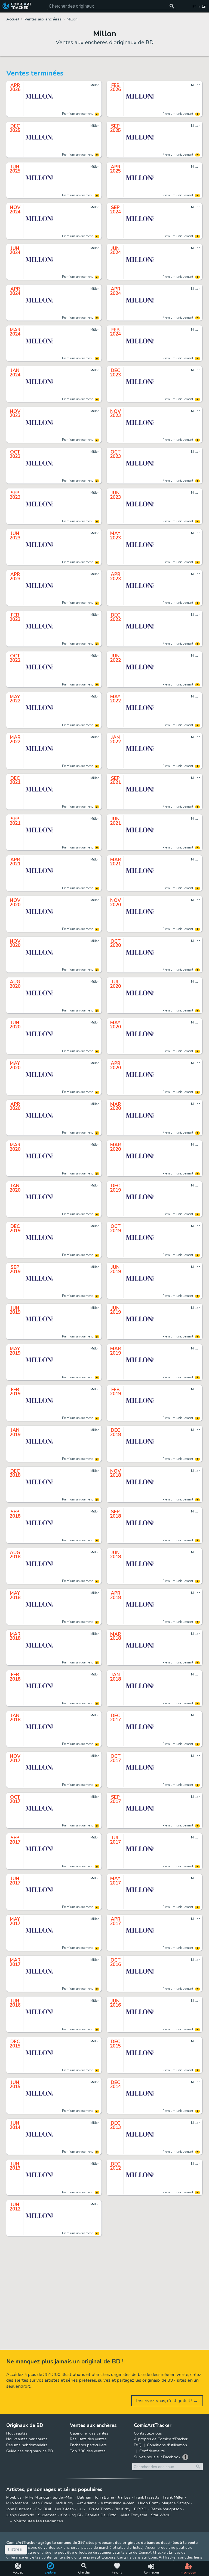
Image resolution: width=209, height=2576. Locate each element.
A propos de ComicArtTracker (161, 2439)
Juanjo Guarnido (20, 2515)
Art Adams (87, 2503)
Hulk (82, 2509)
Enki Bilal (43, 2509)
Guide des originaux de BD (30, 2451)
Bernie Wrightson (166, 2509)
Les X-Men (64, 2509)
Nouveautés (17, 2433)
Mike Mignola (37, 2497)
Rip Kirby (122, 2509)
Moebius (14, 2497)
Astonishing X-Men (117, 2503)
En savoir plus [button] (41, 2550)
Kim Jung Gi (71, 2515)
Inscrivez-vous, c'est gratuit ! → (167, 2401)
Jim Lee (124, 2497)
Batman (84, 2497)
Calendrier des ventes (89, 2433)
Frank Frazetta (147, 2497)
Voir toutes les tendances (39, 2521)
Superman (47, 2515)
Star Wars (160, 2515)
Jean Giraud (42, 2503)
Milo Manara (17, 2503)
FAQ (138, 2445)
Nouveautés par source (27, 2439)
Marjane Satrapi (176, 2503)
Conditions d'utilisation (167, 2445)
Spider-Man (63, 2497)
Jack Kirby (65, 2503)
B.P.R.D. (141, 2509)
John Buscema (19, 2509)
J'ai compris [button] (57, 2563)
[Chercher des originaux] (172, 6)
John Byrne (104, 2497)
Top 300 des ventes (88, 2451)
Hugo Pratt (148, 2503)
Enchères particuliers (88, 2445)
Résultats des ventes (88, 2439)
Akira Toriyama (134, 2515)
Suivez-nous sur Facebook (157, 2457)
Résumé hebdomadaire (27, 2445)
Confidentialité (152, 2451)
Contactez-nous (148, 2433)
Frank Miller (173, 2497)
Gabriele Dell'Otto (101, 2515)
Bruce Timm (100, 2509)
